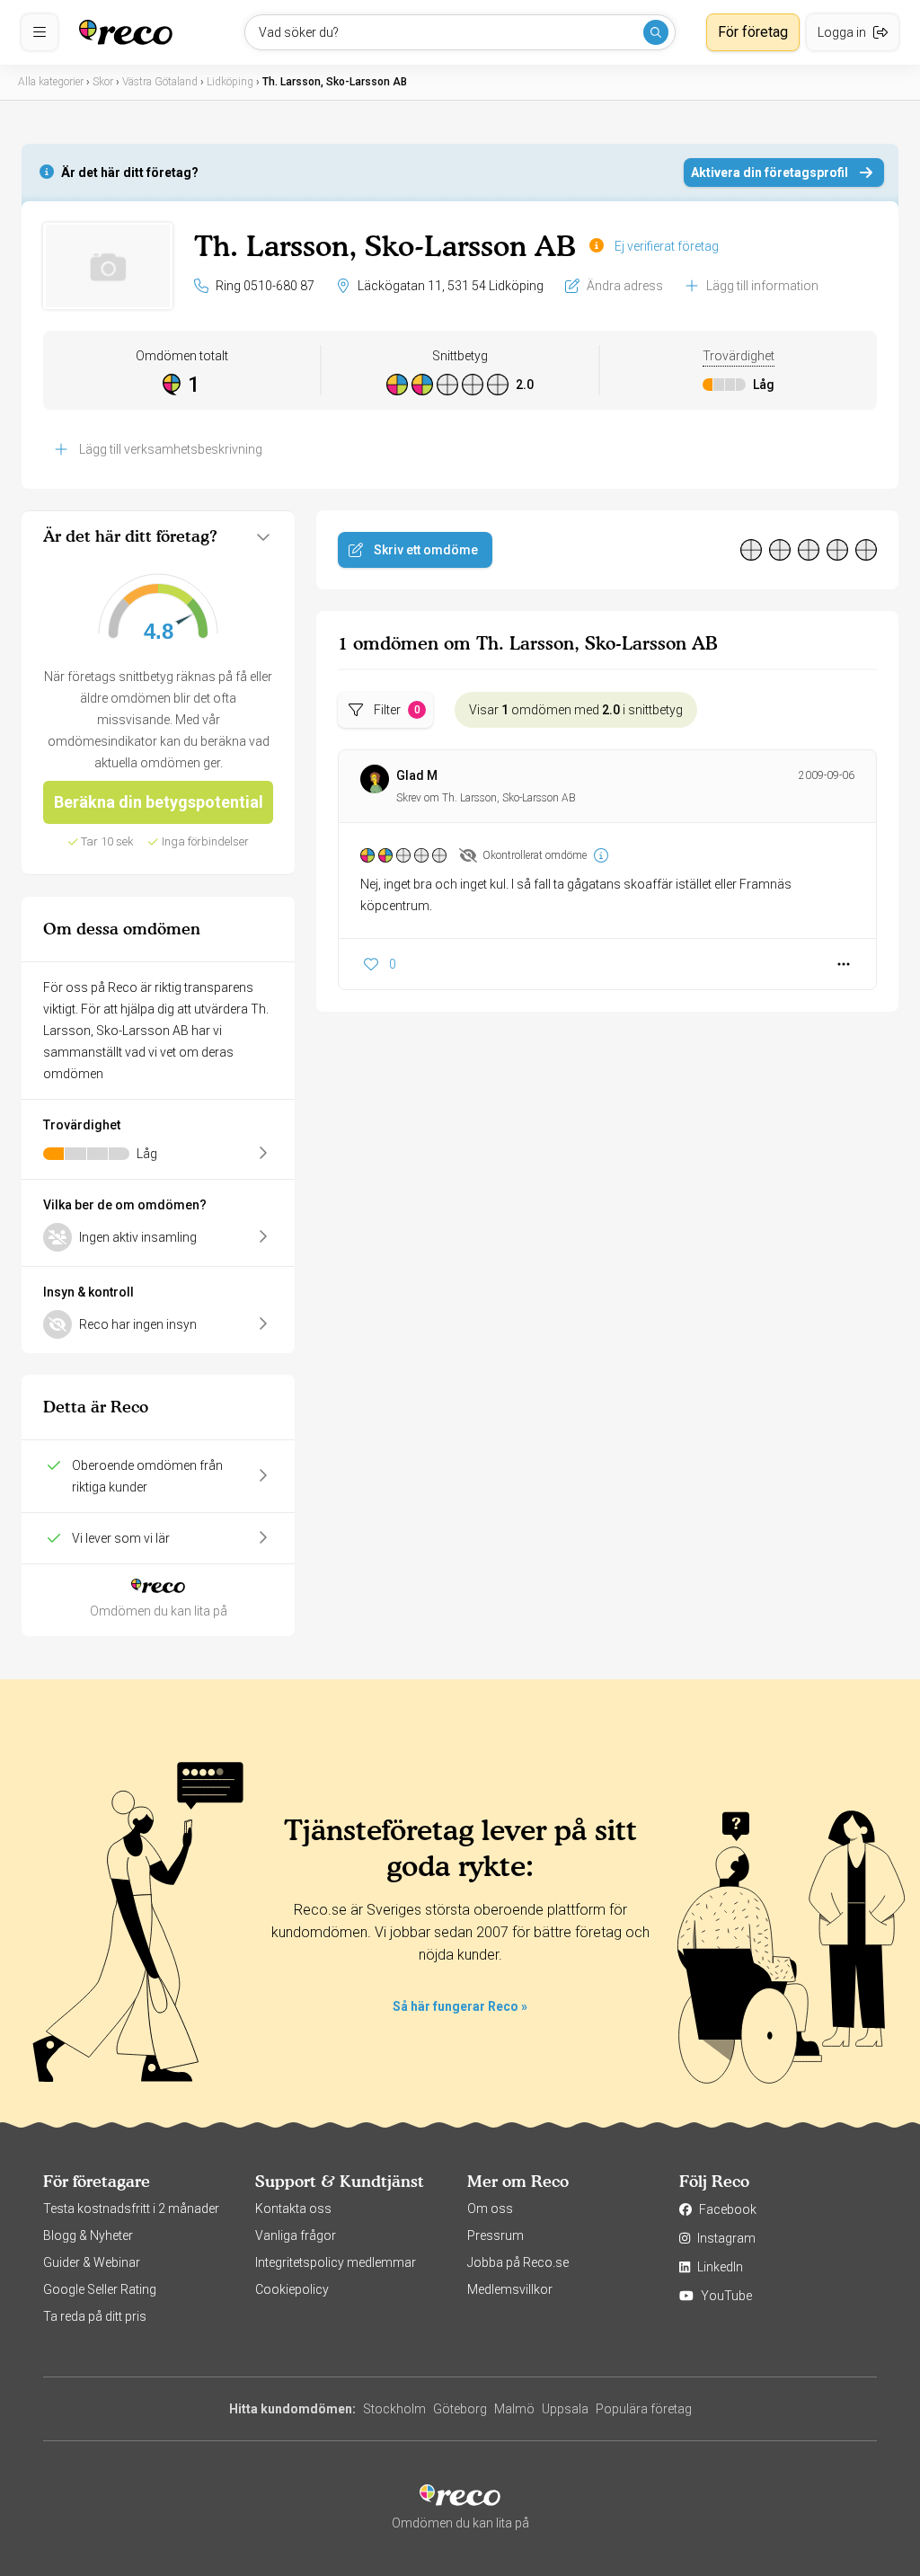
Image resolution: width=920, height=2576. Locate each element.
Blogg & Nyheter (88, 2235)
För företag (753, 32)
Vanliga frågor (296, 2235)
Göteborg (460, 2409)
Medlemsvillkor (510, 2289)
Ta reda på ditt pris (95, 2316)
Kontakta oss (293, 2209)
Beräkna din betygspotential (159, 802)
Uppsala (565, 2409)
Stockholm (394, 2409)
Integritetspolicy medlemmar (336, 2262)
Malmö (514, 2409)
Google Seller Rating (100, 2289)
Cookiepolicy (292, 2289)
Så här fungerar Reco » (460, 2006)
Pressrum (495, 2235)
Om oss (490, 2209)
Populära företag (644, 2409)
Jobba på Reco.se (518, 2262)
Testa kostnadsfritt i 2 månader (131, 2209)
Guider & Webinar (92, 2262)
